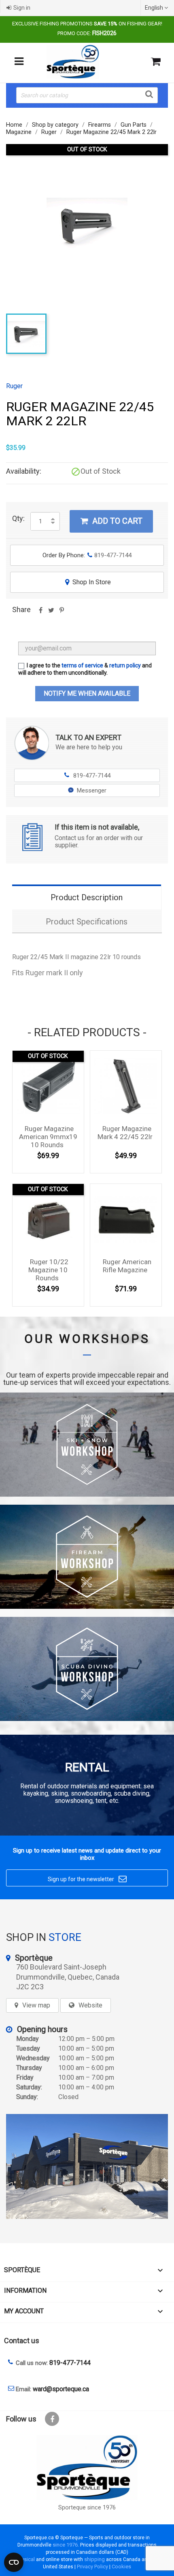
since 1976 (65, 2545)
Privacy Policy (92, 2567)
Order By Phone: (87, 555)
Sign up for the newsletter (87, 1879)
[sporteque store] (87, 2166)
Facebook (52, 2419)
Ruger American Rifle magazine (127, 1266)
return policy (125, 665)
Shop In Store (88, 582)
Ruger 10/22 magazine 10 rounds (48, 1270)
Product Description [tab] (87, 897)
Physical (25, 2559)
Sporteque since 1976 (87, 2508)
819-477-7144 (87, 776)
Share (40, 613)
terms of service (82, 665)
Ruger (14, 386)
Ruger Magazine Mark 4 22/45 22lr (125, 1133)
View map (36, 2005)
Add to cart (112, 521)
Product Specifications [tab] (87, 922)
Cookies (121, 2567)
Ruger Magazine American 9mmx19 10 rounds (48, 1137)
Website (90, 2005)
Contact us (22, 2341)
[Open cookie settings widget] (14, 2562)
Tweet (51, 613)
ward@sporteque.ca (61, 2389)
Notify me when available (87, 693)
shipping (94, 2559)
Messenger (92, 790)
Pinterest (62, 613)
